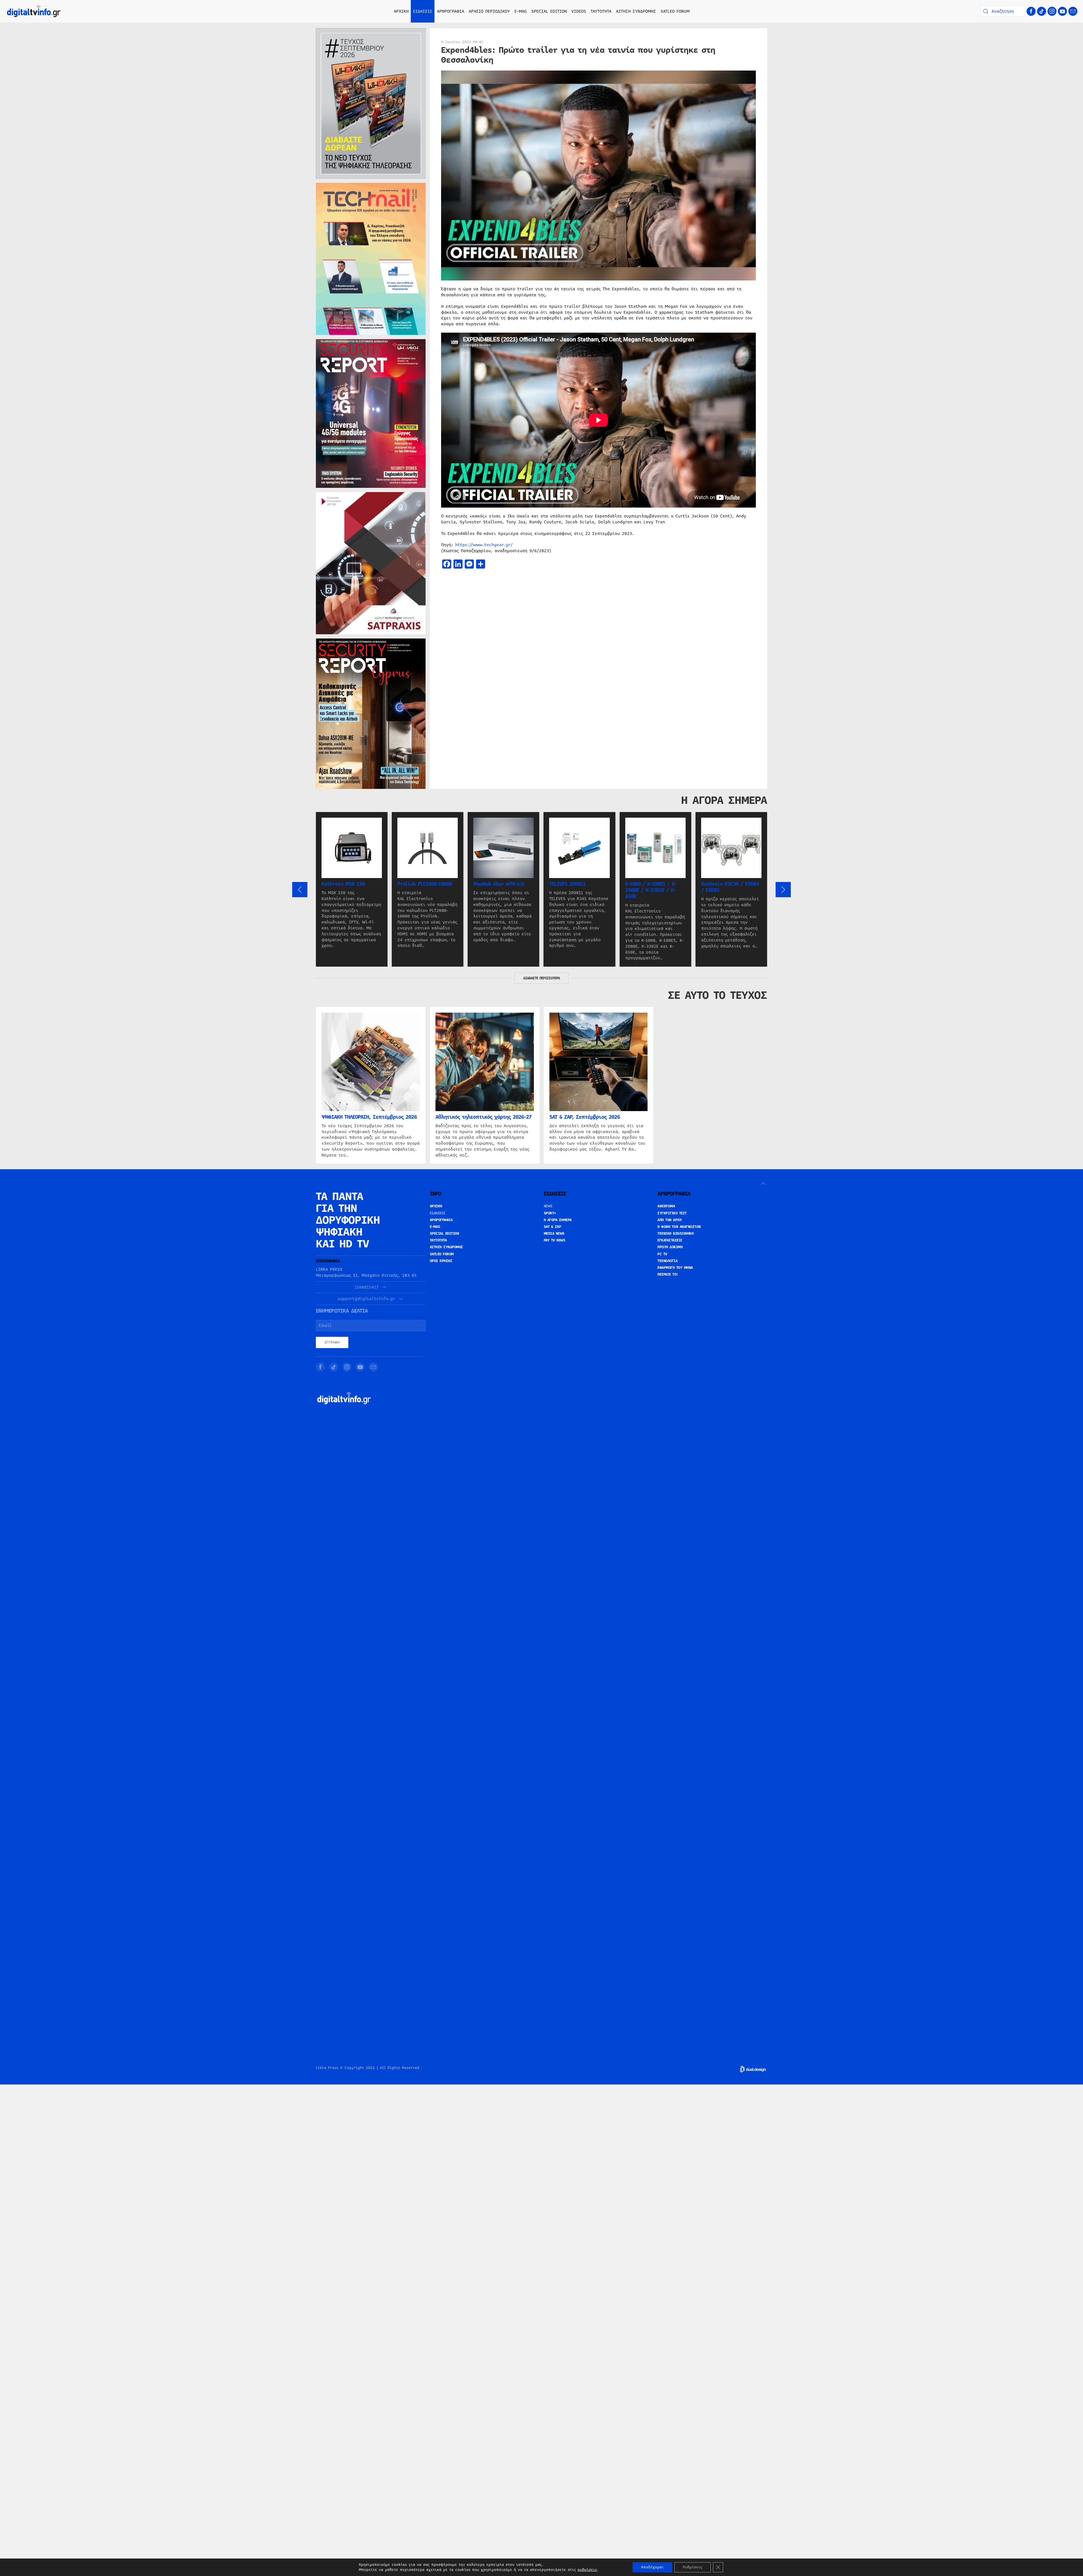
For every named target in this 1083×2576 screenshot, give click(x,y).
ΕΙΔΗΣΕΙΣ (438, 1213)
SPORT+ (550, 1213)
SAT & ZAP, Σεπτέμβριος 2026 (585, 1117)
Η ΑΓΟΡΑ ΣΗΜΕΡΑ (558, 1220)
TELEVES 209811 (567, 884)
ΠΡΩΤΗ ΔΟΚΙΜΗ (670, 1247)
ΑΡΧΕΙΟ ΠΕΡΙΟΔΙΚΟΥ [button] (489, 11)
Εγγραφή (332, 1342)
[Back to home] (34, 11)
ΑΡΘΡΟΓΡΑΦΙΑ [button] (451, 11)
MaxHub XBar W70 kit (499, 884)
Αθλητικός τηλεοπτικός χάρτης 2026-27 (483, 1117)
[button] (300, 890)
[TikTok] (1042, 11)
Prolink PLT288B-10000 (425, 884)
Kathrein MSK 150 (343, 884)
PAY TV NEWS (555, 1240)
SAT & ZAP (552, 1227)
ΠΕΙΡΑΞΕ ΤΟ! (668, 1274)
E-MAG (521, 11)
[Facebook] (1031, 11)
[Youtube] (1062, 11)
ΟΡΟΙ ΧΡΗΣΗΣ (441, 1261)
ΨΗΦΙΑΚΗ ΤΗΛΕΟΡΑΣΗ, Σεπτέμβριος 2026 (369, 1117)
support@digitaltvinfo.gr (366, 1299)
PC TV (662, 1254)
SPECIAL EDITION (549, 11)
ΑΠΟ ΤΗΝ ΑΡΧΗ (669, 1220)
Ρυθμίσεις (693, 2567)
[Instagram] (1052, 11)
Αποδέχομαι (652, 2567)
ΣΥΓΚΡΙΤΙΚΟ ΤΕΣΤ (672, 1213)
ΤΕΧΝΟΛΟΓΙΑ (667, 1261)
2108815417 (366, 1287)
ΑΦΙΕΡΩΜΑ (666, 1206)
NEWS (548, 1206)
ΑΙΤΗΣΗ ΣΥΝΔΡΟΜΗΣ (636, 11)
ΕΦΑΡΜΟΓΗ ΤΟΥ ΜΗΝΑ (675, 1268)
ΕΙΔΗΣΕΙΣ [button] (423, 11)
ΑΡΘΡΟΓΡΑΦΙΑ (441, 1220)
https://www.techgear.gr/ (484, 545)
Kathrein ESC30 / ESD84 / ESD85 (730, 887)
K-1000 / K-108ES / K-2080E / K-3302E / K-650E (651, 890)
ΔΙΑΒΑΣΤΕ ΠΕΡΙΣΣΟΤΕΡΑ (541, 978)
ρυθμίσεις (587, 2570)
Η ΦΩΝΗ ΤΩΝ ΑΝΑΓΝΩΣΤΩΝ (679, 1227)
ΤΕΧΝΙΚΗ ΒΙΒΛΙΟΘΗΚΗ (675, 1234)
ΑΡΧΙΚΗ (401, 11)
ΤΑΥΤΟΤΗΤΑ (601, 11)
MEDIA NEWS (554, 1234)
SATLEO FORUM (675, 11)
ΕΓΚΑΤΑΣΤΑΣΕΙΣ (670, 1240)
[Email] (1073, 11)
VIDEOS (579, 11)
